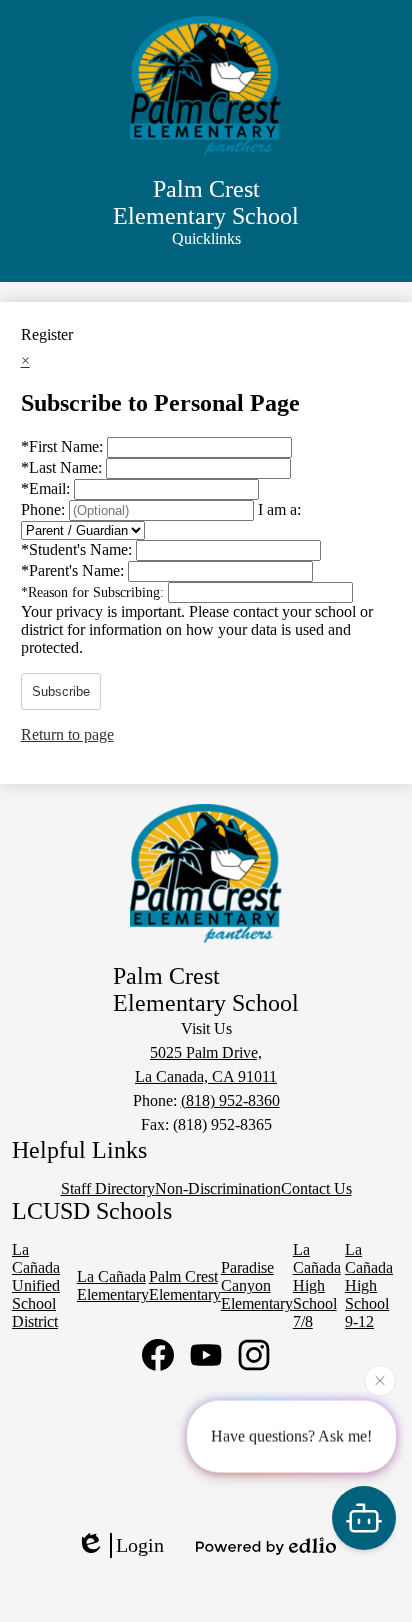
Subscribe (61, 691)
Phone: (45, 509)
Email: (47, 488)
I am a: (279, 509)
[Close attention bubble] (380, 1379)
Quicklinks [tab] (206, 238)
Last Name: (63, 467)
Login (140, 1545)
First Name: (64, 446)
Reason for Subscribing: (94, 592)
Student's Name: (78, 549)
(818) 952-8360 (230, 1100)
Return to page (67, 734)
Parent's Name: (74, 570)
